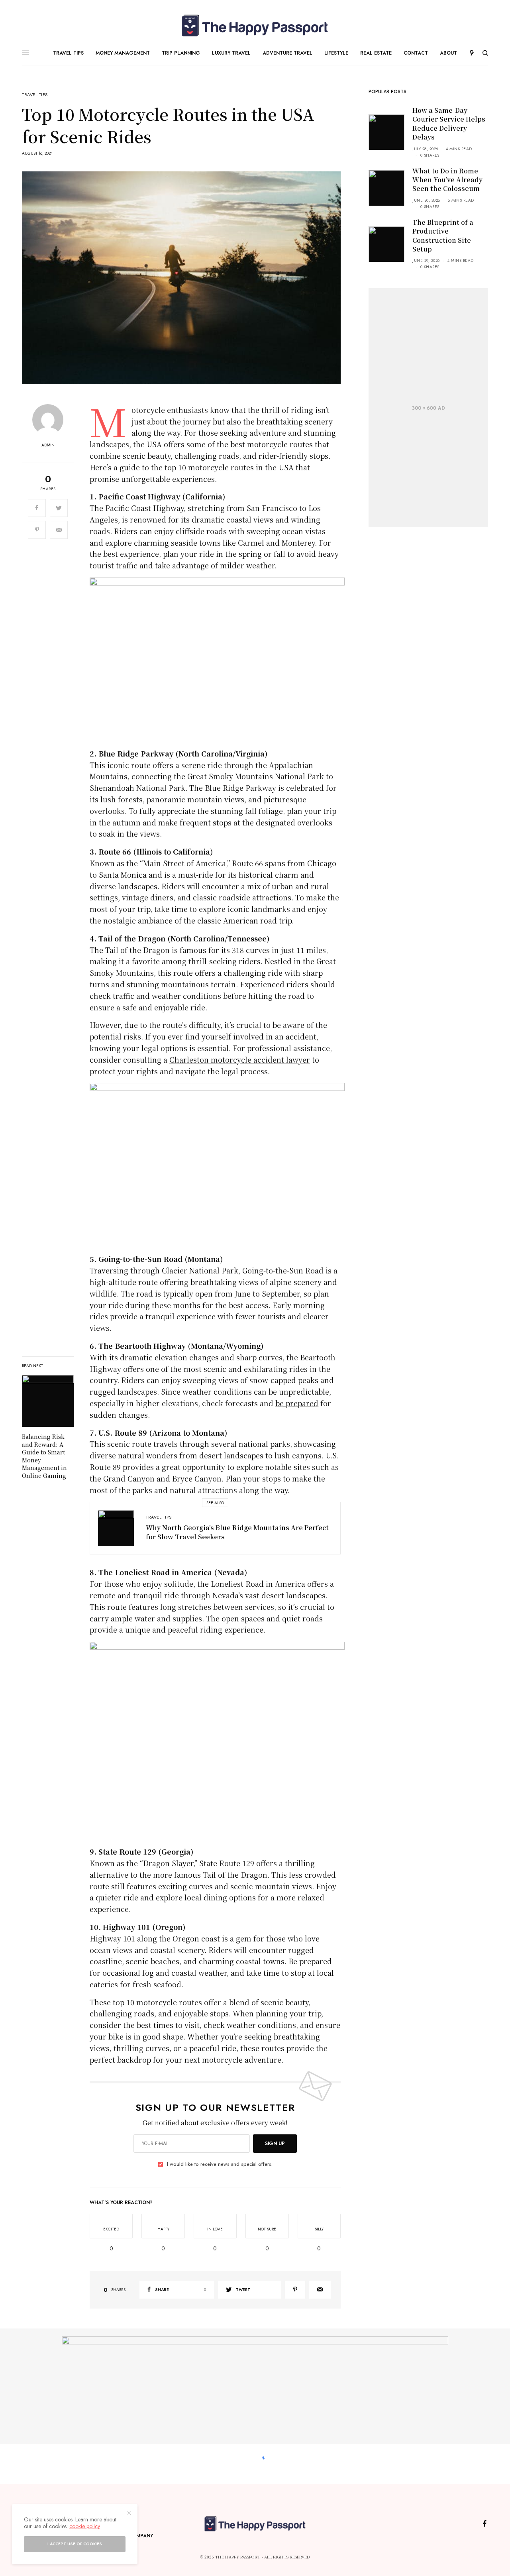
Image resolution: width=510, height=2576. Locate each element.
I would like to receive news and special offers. (220, 2164)
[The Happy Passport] (255, 26)
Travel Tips (35, 95)
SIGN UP (275, 2144)
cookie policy (85, 2526)
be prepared (297, 1403)
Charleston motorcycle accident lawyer (240, 1059)
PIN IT (222, 662)
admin (48, 445)
